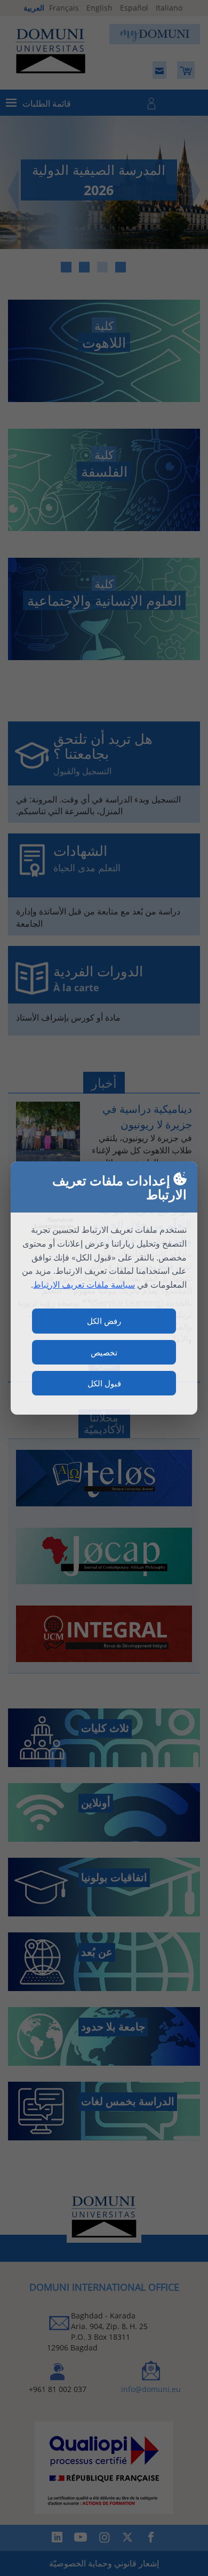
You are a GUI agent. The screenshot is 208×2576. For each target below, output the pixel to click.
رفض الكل (104, 1321)
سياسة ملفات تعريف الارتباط (84, 1285)
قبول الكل (104, 1383)
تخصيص (104, 1352)
